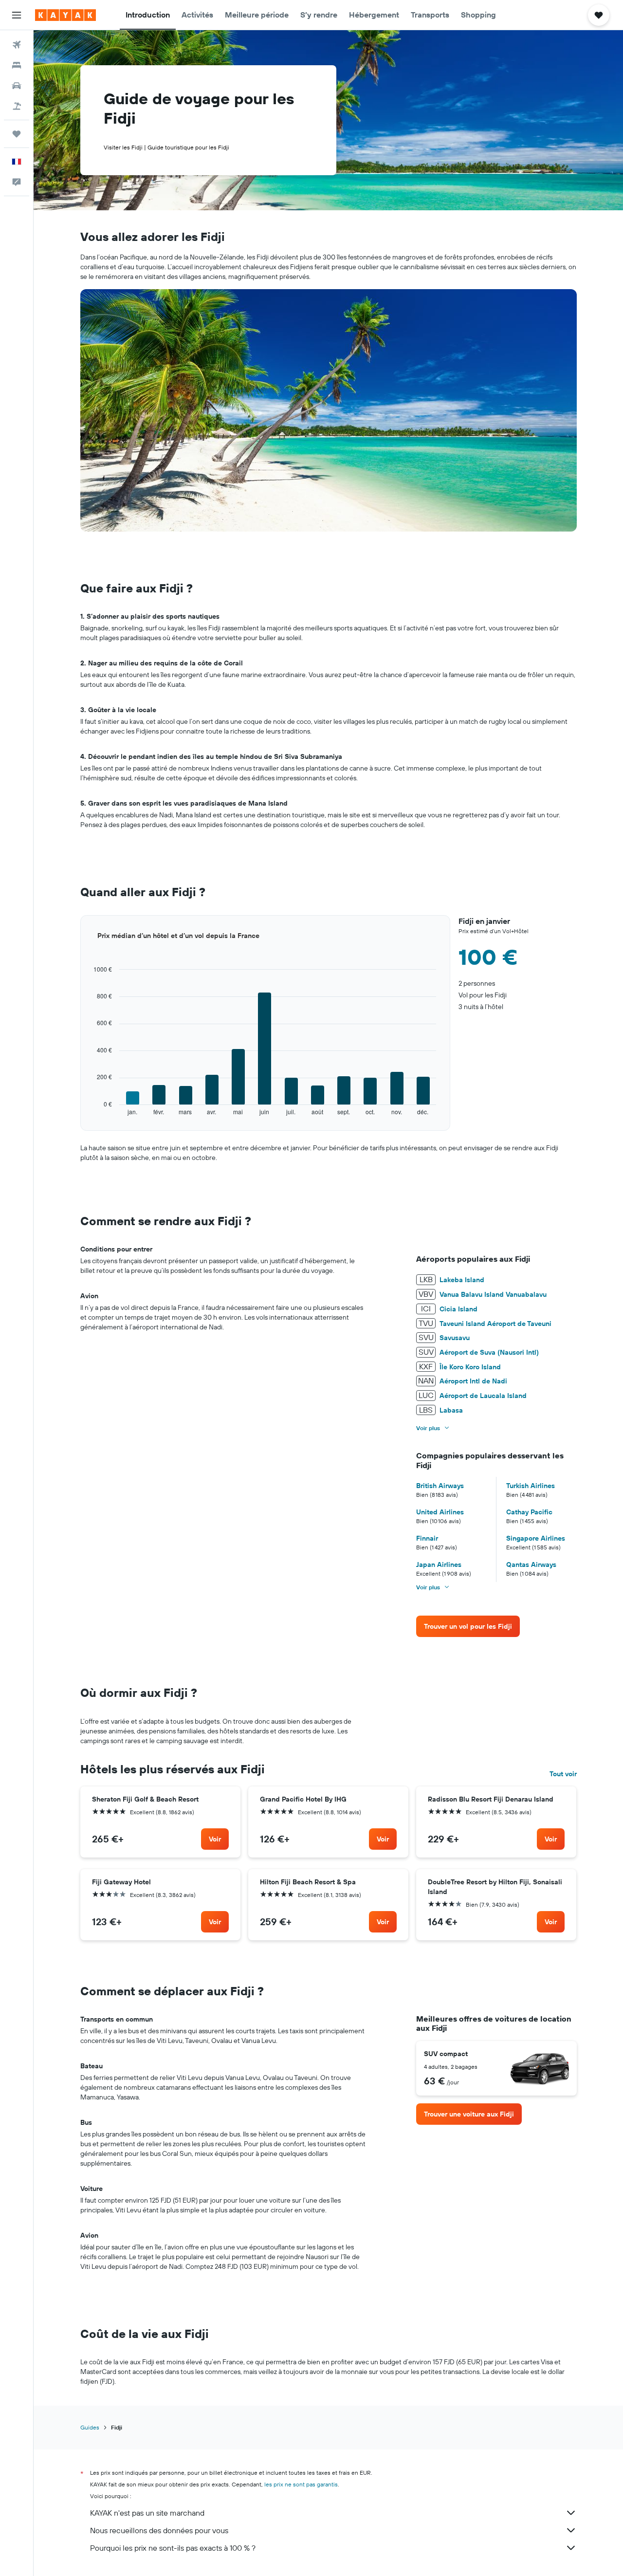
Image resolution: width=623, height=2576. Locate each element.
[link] (468, 1626)
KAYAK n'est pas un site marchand (147, 2513)
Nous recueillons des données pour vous (159, 2530)
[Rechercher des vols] (17, 45)
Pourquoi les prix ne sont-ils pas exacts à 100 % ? (173, 2548)
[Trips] (17, 134)
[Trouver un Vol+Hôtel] (17, 106)
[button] (17, 15)
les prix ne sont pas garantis (301, 2484)
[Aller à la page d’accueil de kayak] (65, 15)
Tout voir (563, 1774)
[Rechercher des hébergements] (17, 65)
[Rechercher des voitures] (17, 86)
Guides (90, 2427)
